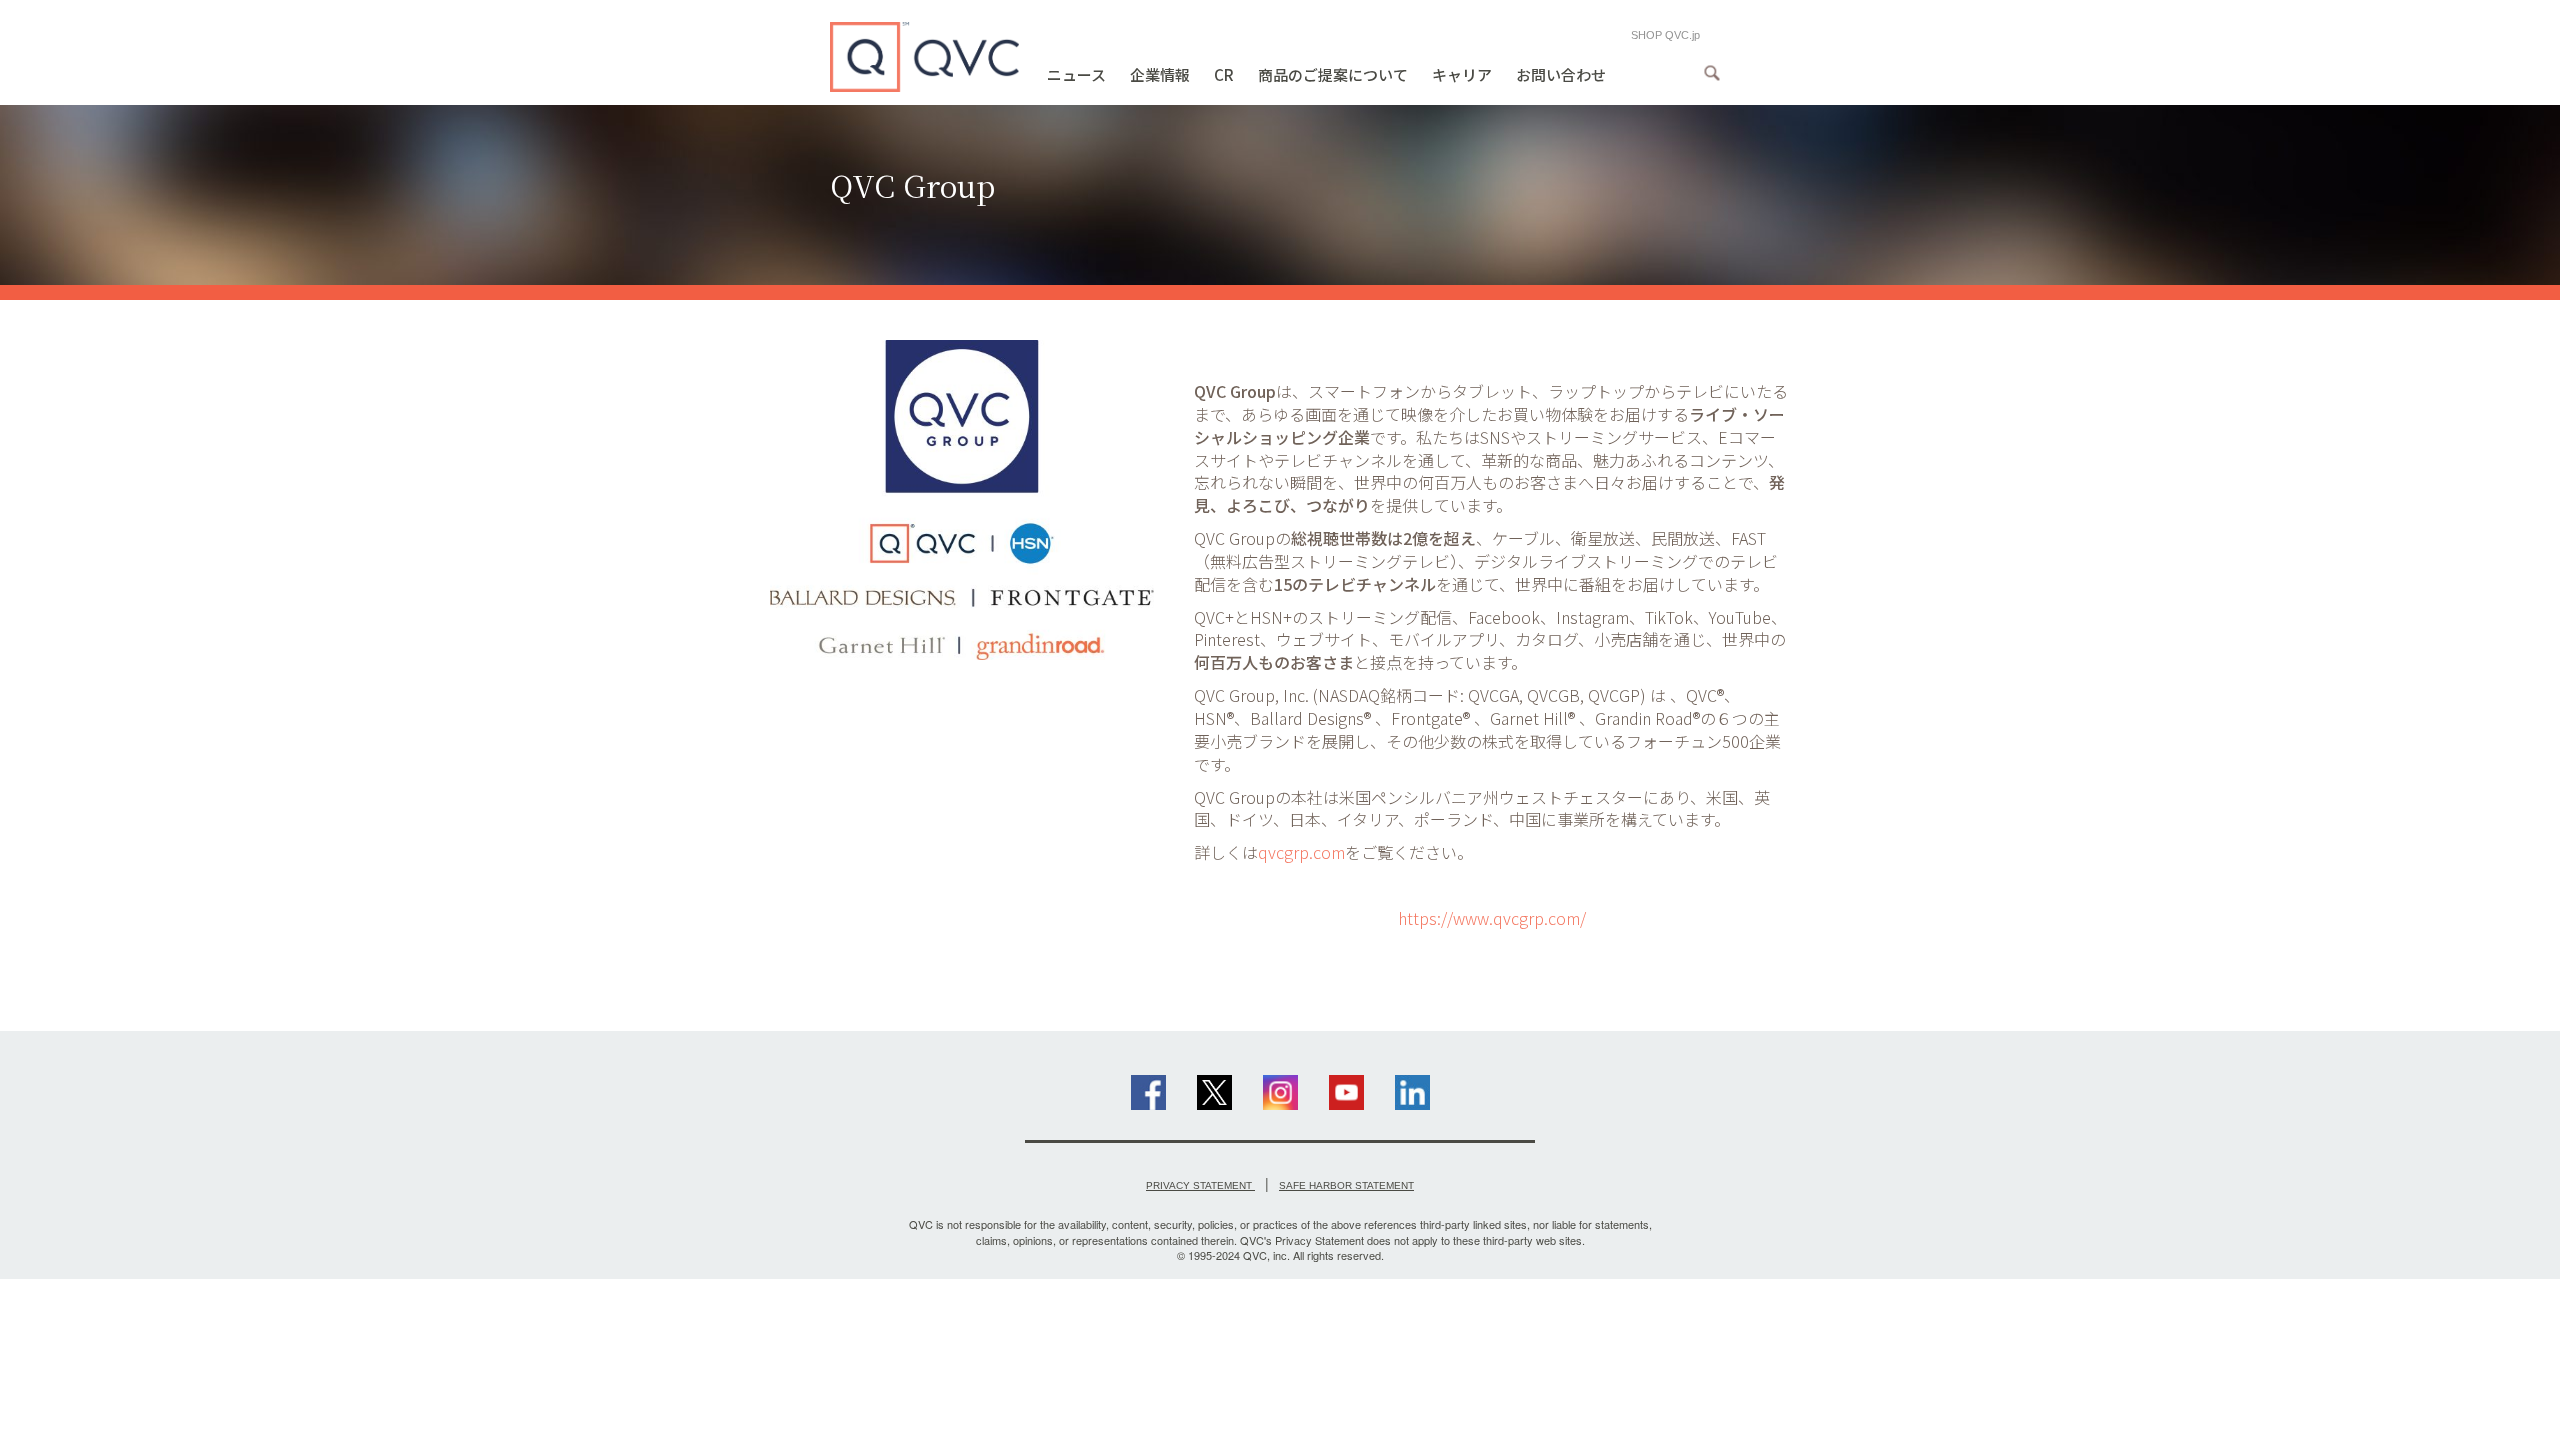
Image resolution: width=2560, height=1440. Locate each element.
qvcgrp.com (1301, 852)
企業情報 (1160, 74)
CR (1224, 74)
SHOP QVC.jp (1665, 35)
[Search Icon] (1712, 73)
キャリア (1462, 74)
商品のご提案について (1333, 74)
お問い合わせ (1561, 74)
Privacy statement (1200, 1185)
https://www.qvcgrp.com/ (1492, 918)
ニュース (1076, 74)
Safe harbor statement (1346, 1185)
